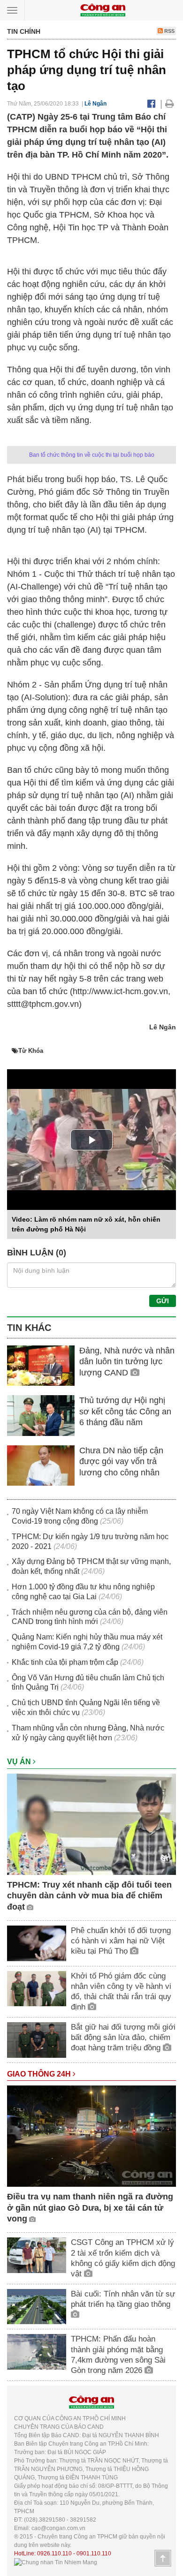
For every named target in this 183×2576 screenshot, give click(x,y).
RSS (169, 31)
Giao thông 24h (40, 2074)
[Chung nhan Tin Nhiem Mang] (56, 2562)
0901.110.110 (94, 2553)
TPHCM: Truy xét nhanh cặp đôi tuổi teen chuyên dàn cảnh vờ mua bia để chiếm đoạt (89, 1896)
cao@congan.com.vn (58, 2528)
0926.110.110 (54, 2553)
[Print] (170, 104)
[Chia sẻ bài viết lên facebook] (151, 104)
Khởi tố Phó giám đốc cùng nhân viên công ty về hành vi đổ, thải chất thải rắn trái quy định (121, 1991)
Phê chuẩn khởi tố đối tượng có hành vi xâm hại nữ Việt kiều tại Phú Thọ (121, 1941)
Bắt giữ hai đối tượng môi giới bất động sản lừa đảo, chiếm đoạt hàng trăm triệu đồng (123, 2037)
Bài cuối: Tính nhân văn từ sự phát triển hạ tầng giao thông (123, 2299)
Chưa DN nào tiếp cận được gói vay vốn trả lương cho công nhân (121, 1462)
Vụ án (20, 1762)
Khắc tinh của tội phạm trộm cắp (65, 1662)
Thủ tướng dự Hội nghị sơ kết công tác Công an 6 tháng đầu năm (125, 1411)
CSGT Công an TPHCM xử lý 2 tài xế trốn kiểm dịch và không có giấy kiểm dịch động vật (123, 2258)
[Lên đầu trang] (163, 2558)
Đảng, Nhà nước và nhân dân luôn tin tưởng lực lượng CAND (127, 1362)
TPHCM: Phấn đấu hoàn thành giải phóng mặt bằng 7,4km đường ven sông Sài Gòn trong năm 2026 (118, 2354)
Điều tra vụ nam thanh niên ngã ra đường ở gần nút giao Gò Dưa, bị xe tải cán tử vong (90, 2208)
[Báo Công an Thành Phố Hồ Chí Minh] (103, 10)
